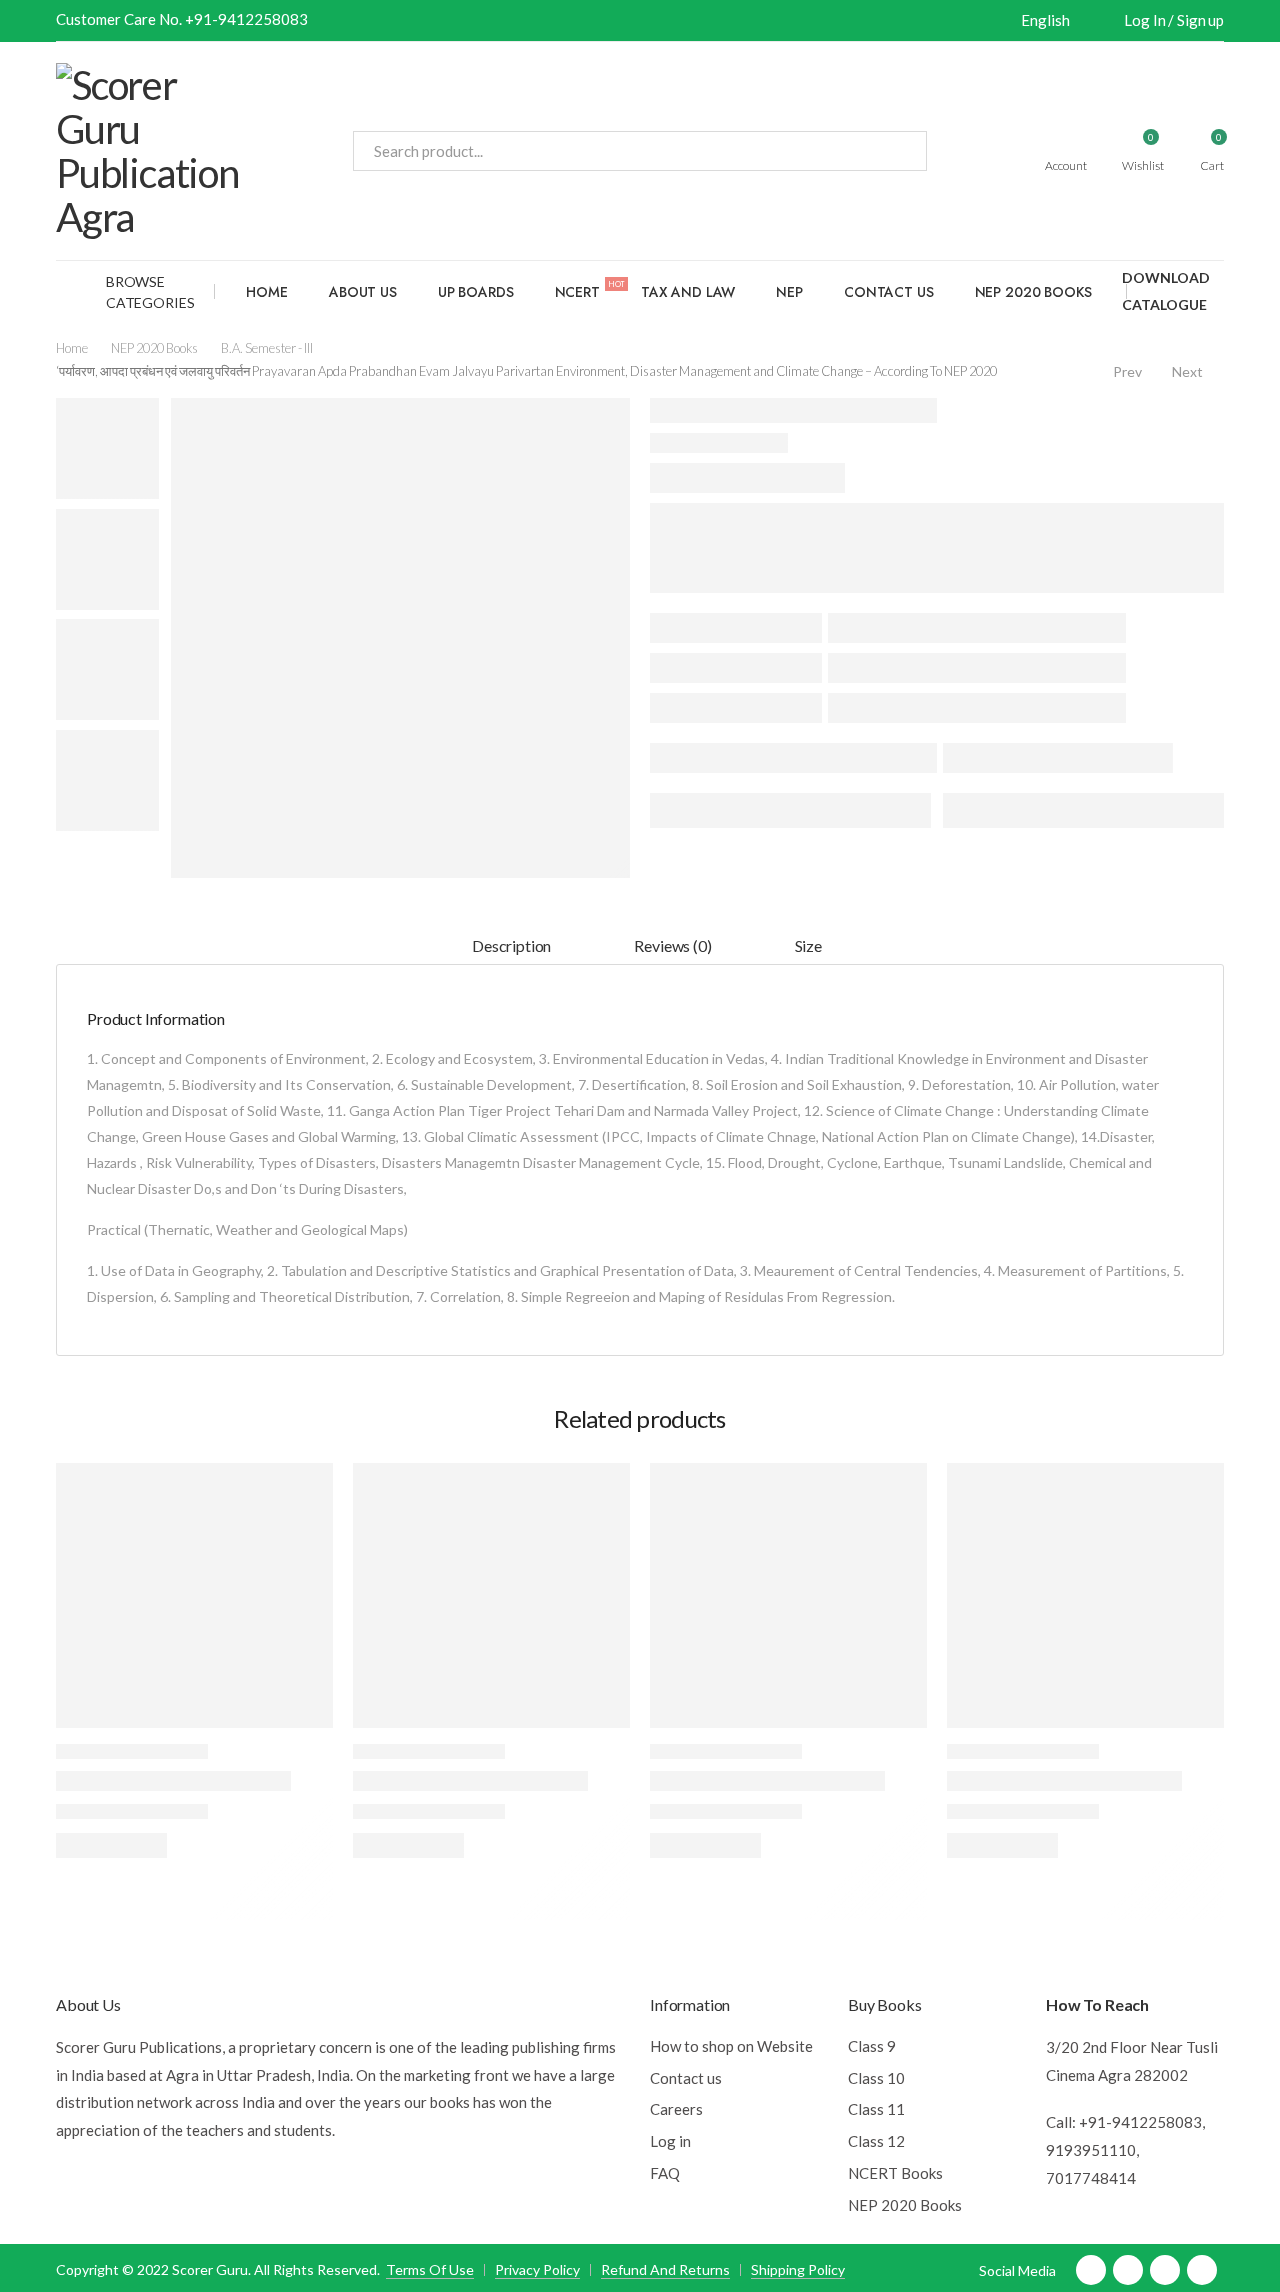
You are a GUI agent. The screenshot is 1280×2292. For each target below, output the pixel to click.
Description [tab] (511, 945)
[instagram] (1202, 2270)
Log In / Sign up (1174, 20)
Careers (676, 2109)
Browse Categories (150, 292)
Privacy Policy (537, 2269)
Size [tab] (808, 945)
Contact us (889, 292)
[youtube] (1165, 2270)
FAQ (665, 2173)
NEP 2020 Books (1033, 292)
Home (266, 292)
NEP (789, 292)
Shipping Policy (798, 2269)
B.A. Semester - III (267, 348)
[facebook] (1091, 2270)
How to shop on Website (731, 2046)
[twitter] (1128, 2270)
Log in (670, 2141)
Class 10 (876, 2078)
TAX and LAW (688, 292)
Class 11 (876, 2109)
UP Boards (476, 292)
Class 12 (876, 2141)
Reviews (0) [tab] (672, 945)
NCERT (590, 290)
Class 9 (872, 2046)
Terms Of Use (430, 2269)
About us (363, 292)
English (1045, 20)
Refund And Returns (665, 2269)
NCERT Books (895, 2173)
